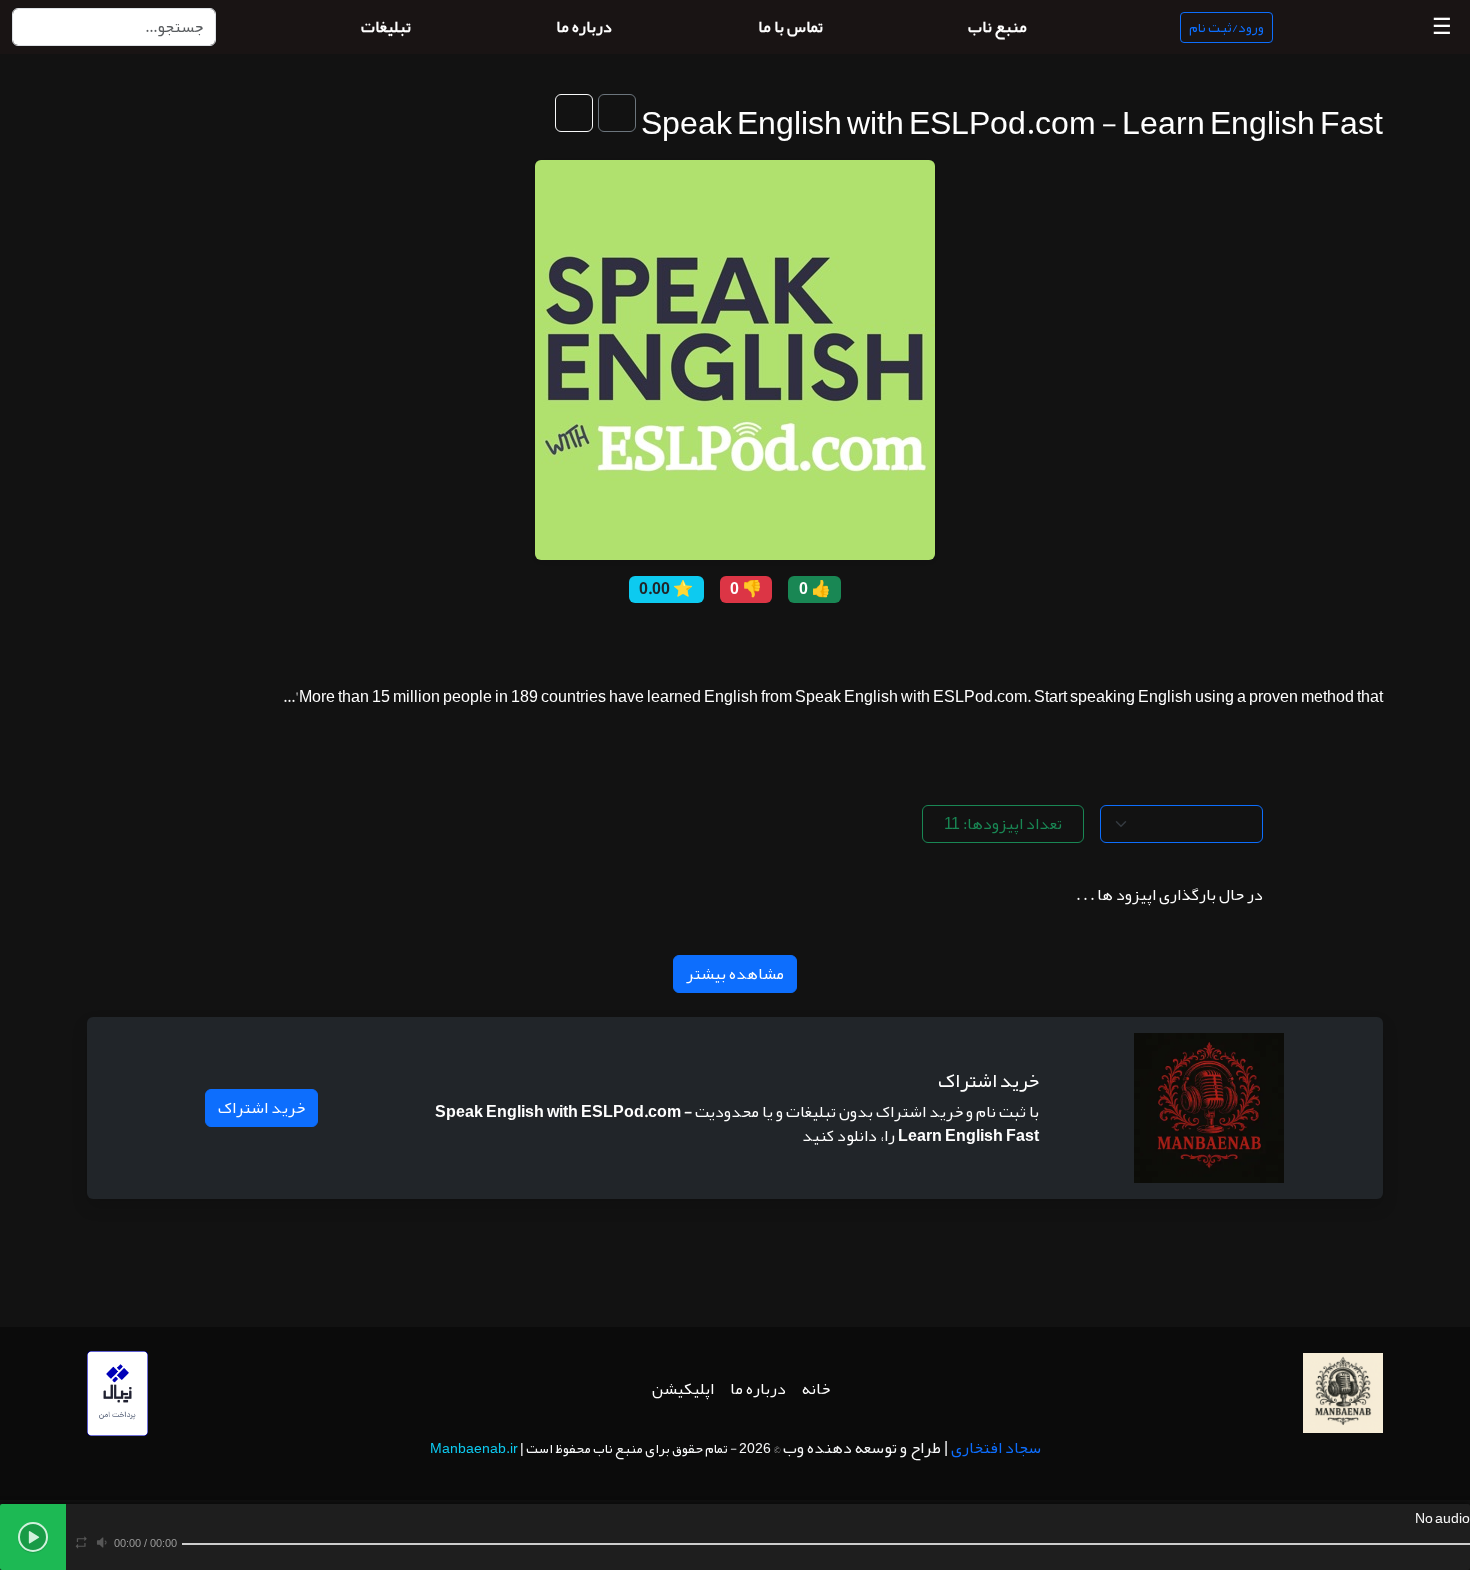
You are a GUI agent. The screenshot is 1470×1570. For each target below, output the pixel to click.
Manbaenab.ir (474, 1448)
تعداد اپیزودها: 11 (1003, 824)
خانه (816, 1389)
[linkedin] (660, 640)
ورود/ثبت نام (1226, 27)
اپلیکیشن (683, 1389)
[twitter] (750, 640)
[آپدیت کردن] (574, 113)
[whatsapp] (630, 640)
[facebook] (780, 640)
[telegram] (690, 640)
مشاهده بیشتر (735, 974)
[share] (840, 640)
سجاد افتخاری (996, 1448)
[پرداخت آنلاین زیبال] (117, 1399)
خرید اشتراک (261, 1108)
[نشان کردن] (617, 113)
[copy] (810, 640)
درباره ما (758, 1389)
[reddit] (720, 640)
